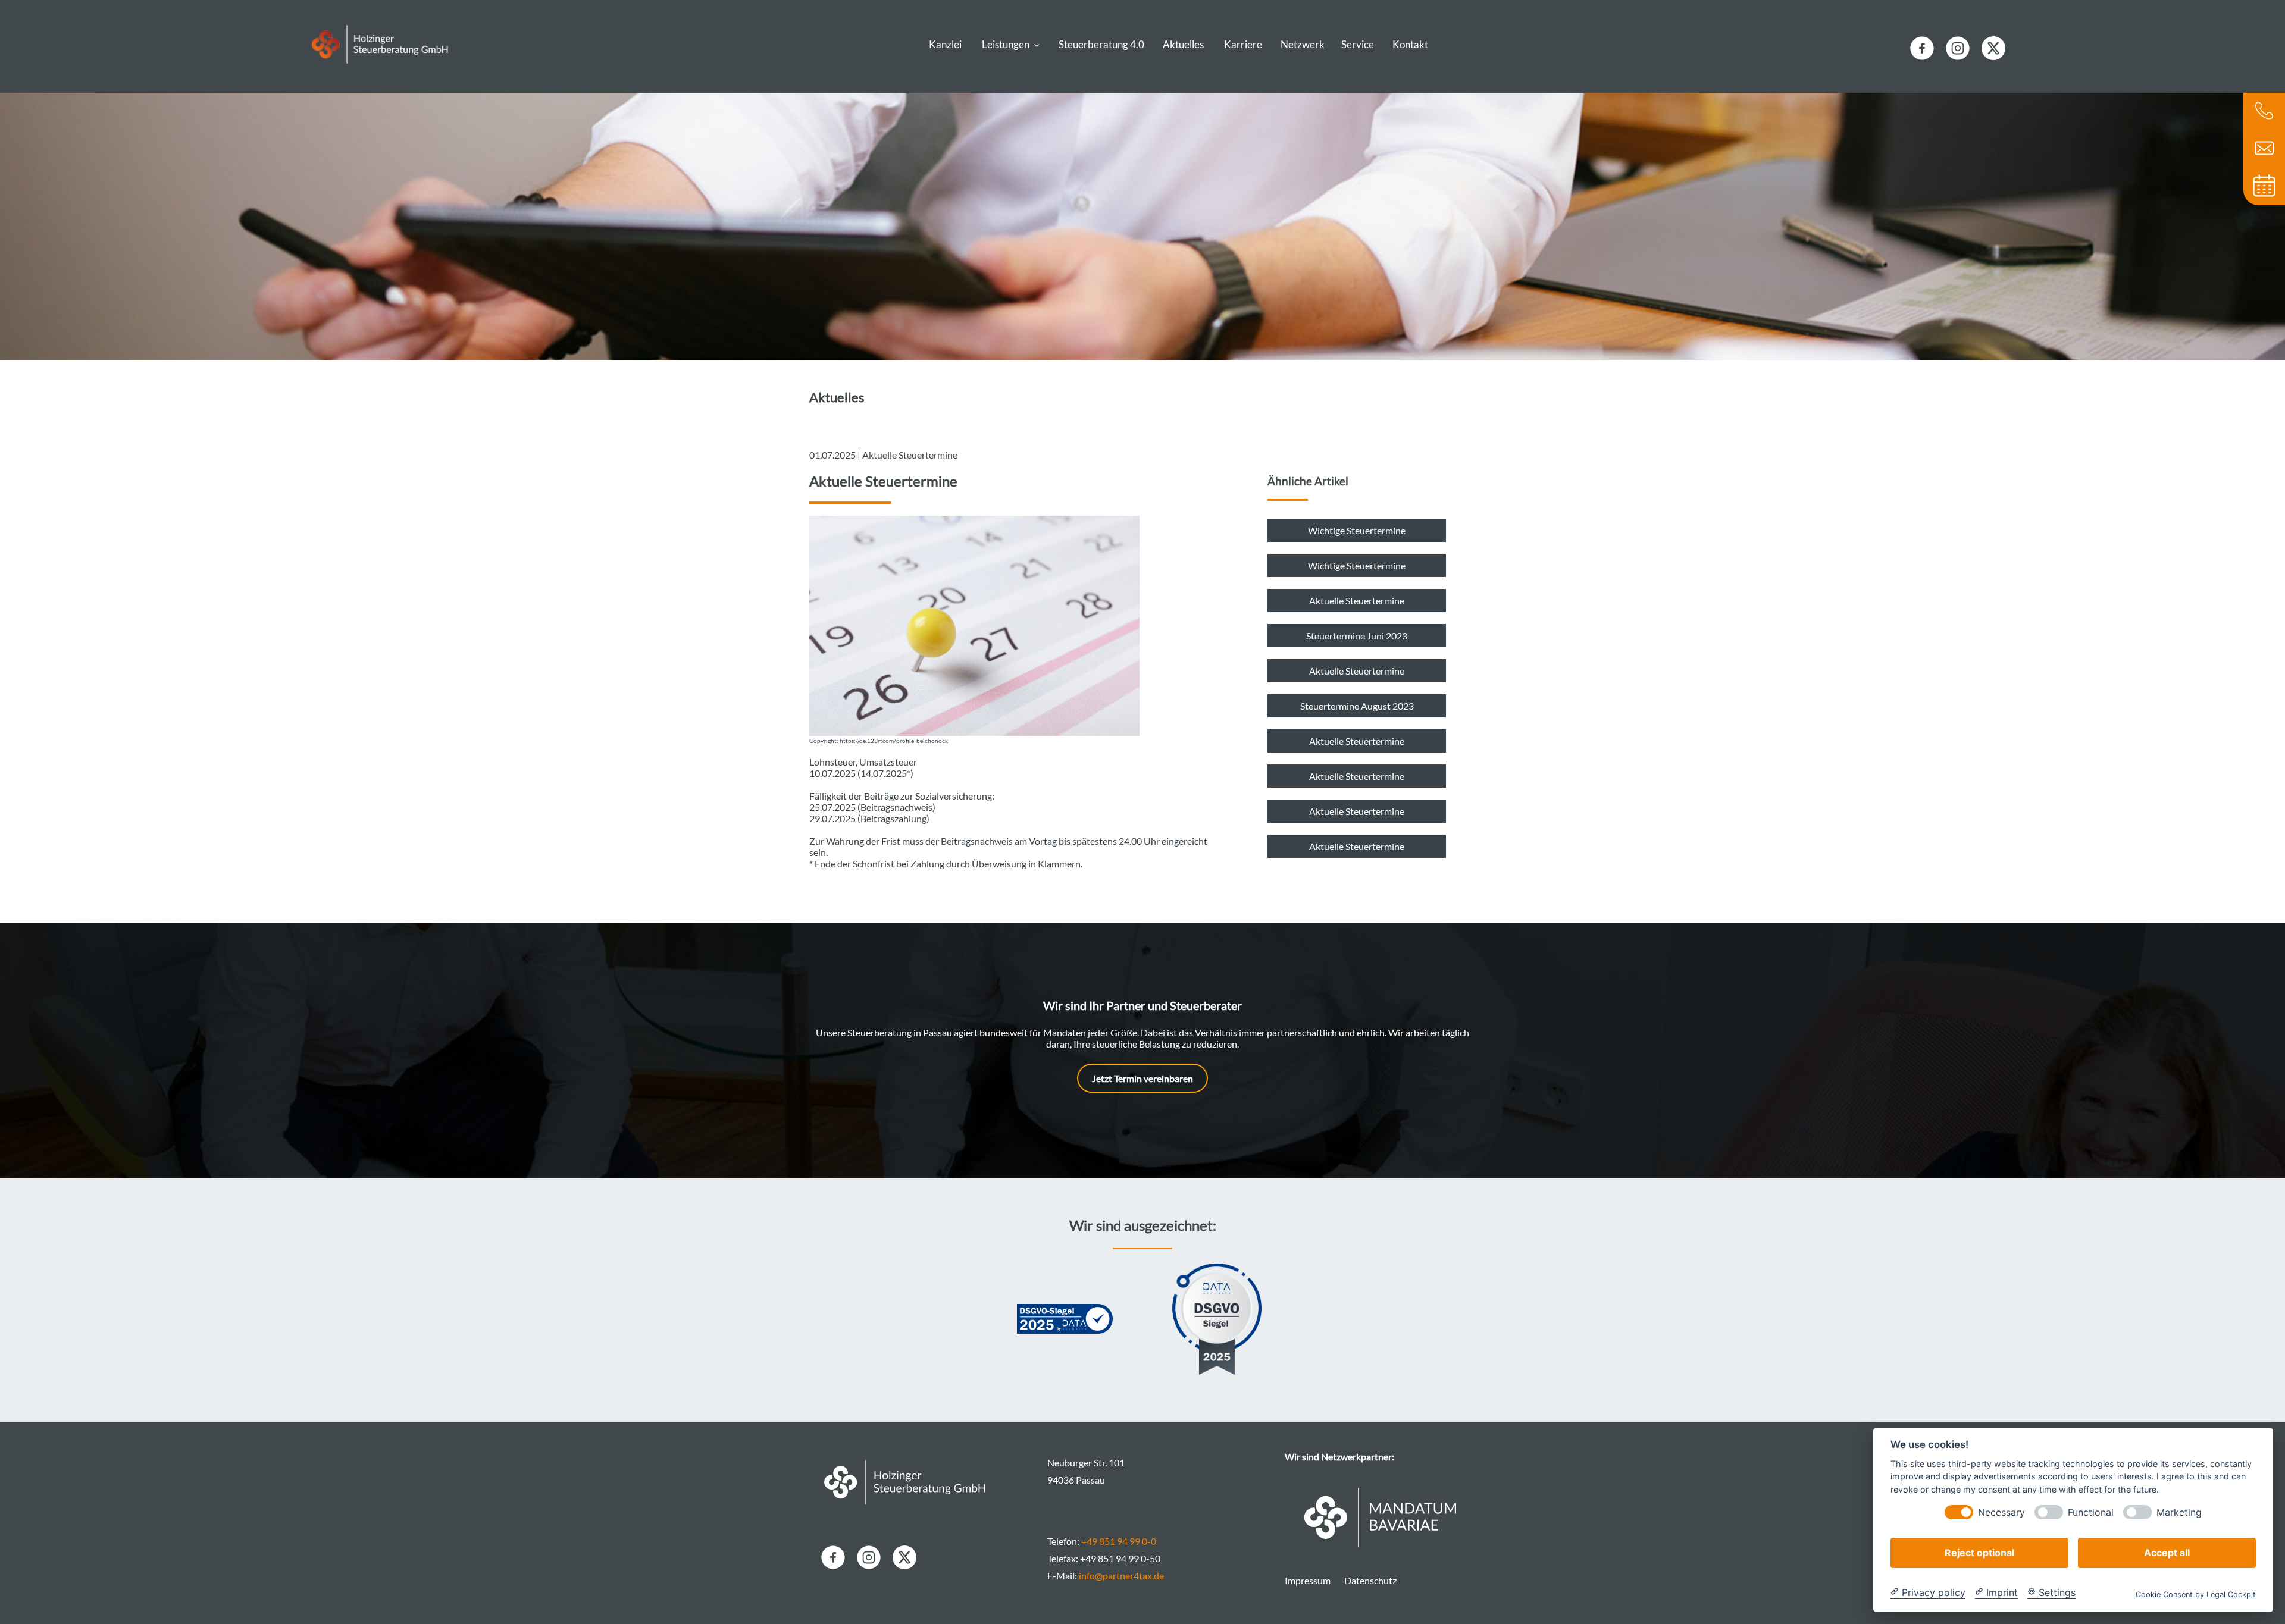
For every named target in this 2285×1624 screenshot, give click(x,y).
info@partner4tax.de (1121, 1576)
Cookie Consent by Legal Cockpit (2196, 1594)
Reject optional (1979, 1552)
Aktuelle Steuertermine (1357, 601)
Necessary (2001, 1512)
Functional (2091, 1512)
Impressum (1308, 1580)
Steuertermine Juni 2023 (1357, 636)
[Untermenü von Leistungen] (1037, 44)
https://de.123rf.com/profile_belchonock (894, 741)
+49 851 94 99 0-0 (1119, 1541)
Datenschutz (1370, 1580)
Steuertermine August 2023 (1357, 706)
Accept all (2167, 1552)
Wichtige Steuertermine (1357, 530)
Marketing (2179, 1512)
